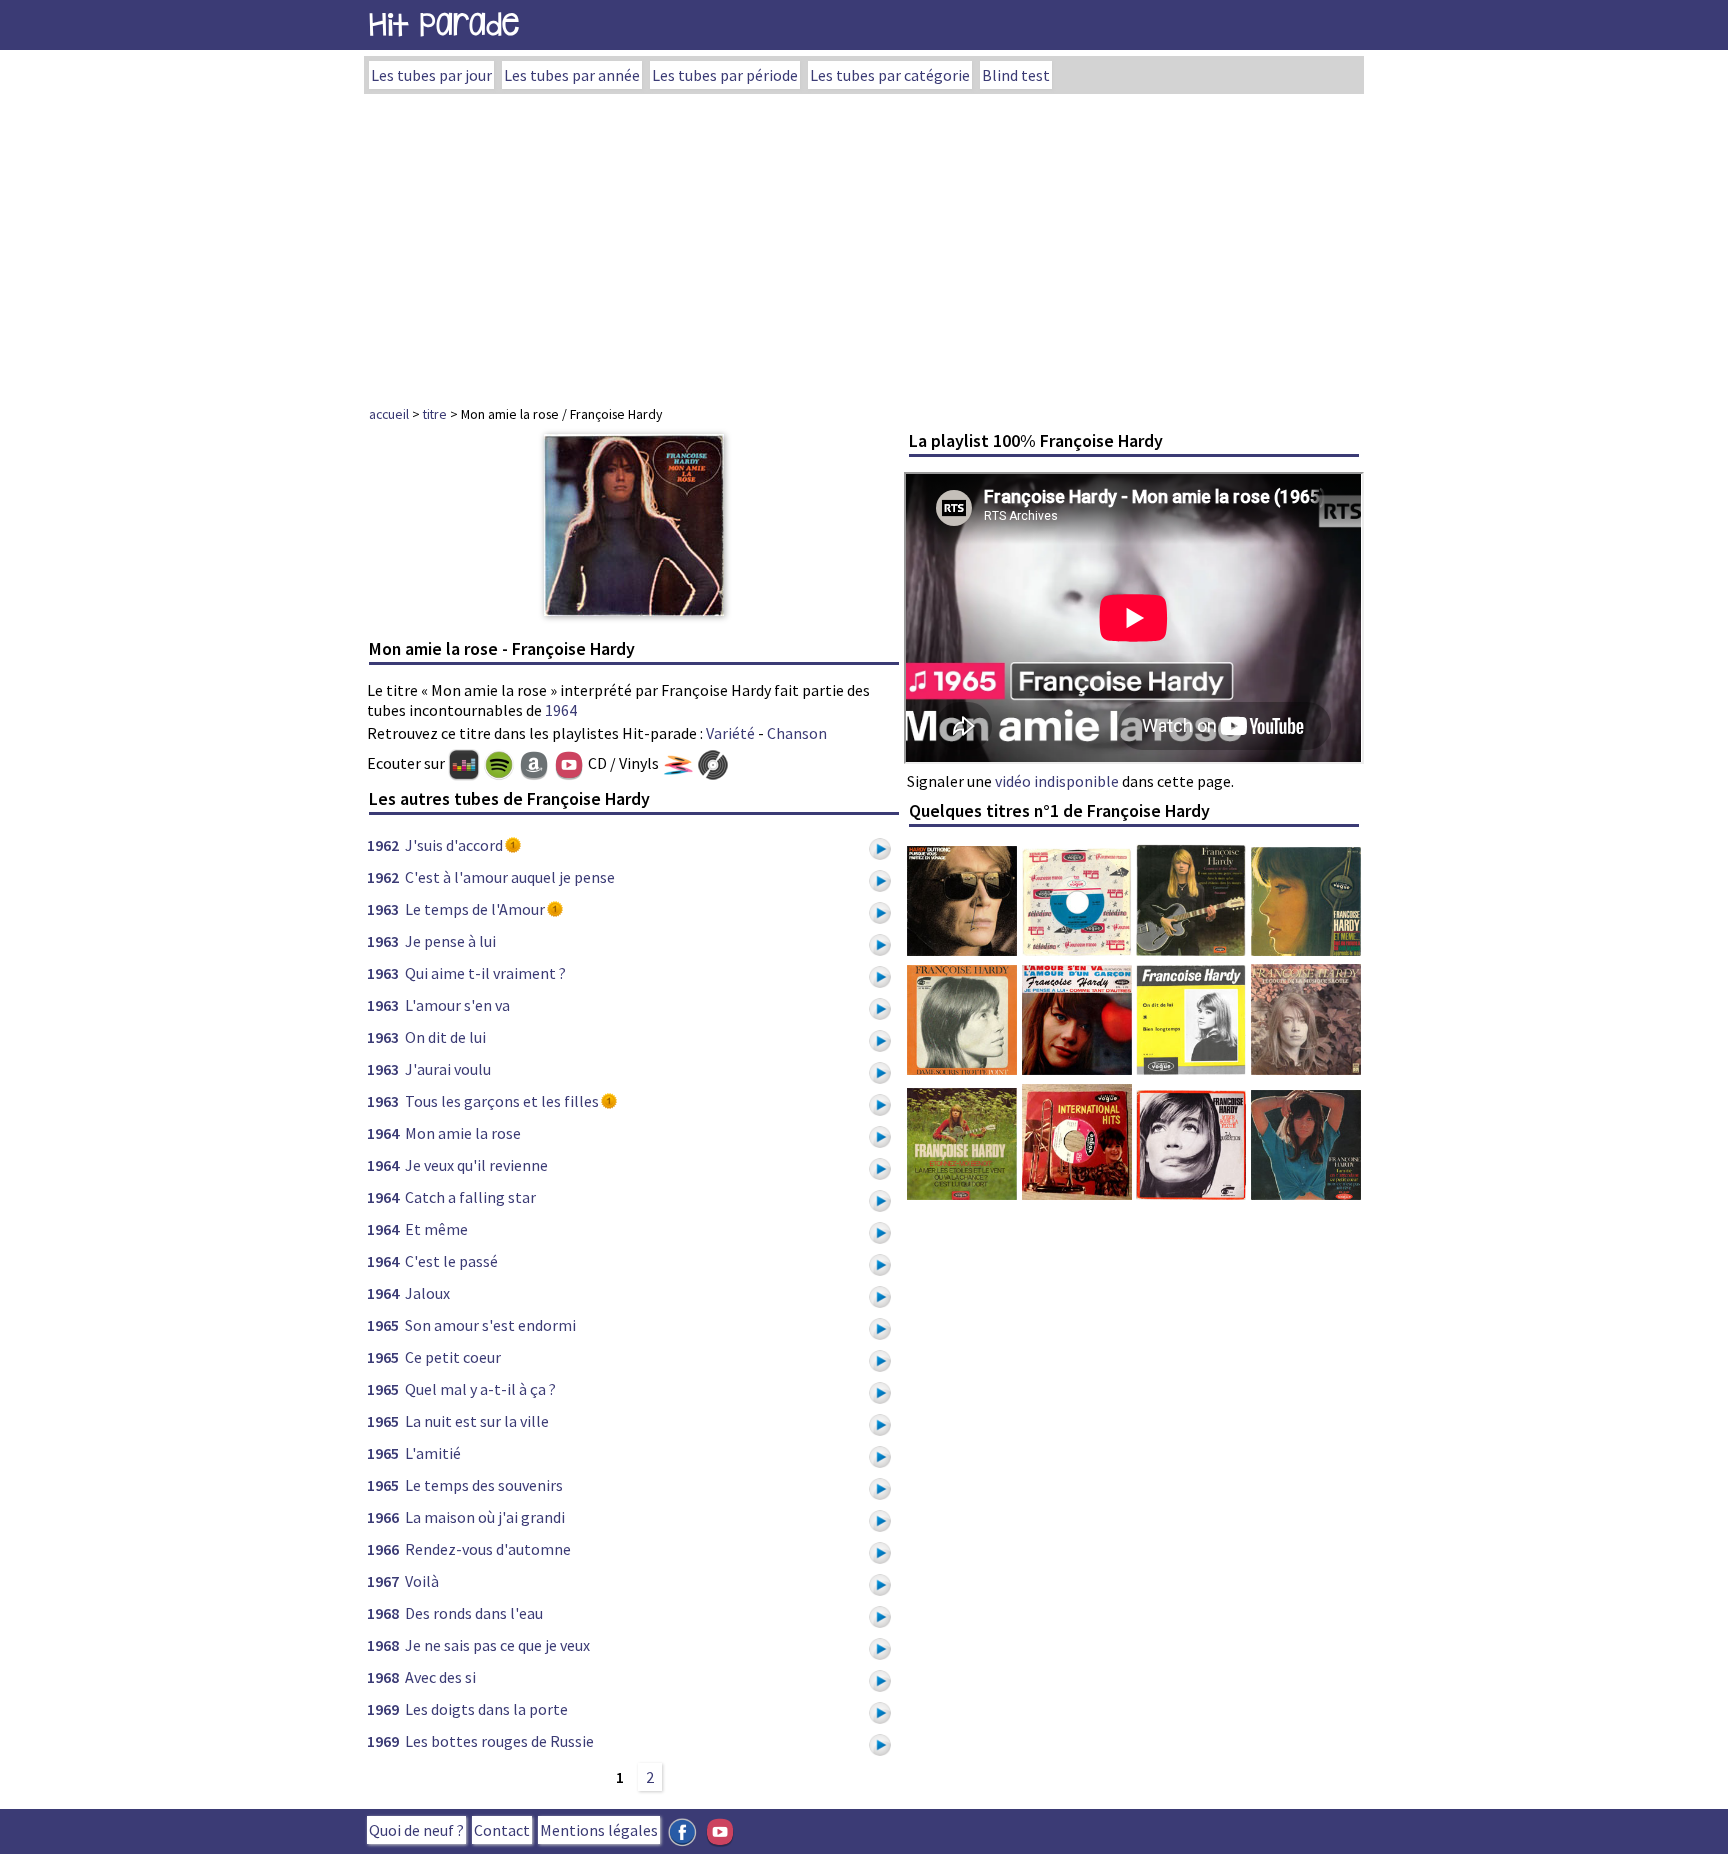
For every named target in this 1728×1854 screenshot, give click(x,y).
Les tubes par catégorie (890, 75)
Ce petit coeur (453, 1357)
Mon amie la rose (463, 1133)
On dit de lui (445, 1037)
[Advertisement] (864, 244)
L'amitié (433, 1453)
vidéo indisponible (1057, 781)
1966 (383, 1517)
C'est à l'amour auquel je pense (510, 877)
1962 (383, 845)
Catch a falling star (470, 1197)
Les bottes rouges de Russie (499, 1741)
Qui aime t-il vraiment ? (485, 973)
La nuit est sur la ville (477, 1421)
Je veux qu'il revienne (476, 1165)
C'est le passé (451, 1261)
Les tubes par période (725, 75)
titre (435, 414)
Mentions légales (599, 1830)
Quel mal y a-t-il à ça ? (480, 1389)
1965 (383, 1325)
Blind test (1016, 75)
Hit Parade (444, 24)
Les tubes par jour (431, 75)
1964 (561, 710)
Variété (730, 733)
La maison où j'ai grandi (485, 1517)
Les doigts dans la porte (486, 1709)
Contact (502, 1830)
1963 (383, 909)
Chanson (797, 733)
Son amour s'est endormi (490, 1325)
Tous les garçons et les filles (502, 1101)
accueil (389, 414)
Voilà (422, 1581)
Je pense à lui (450, 941)
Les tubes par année (572, 75)
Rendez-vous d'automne (488, 1549)
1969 (383, 1709)
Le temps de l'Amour (475, 909)
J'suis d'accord (454, 845)
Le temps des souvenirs (484, 1485)
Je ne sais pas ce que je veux (497, 1645)
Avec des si (440, 1677)
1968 (383, 1613)
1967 (383, 1581)
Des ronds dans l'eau (474, 1613)
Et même (436, 1229)
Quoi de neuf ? (416, 1830)
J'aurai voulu (448, 1069)
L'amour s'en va (457, 1005)
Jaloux (427, 1293)
